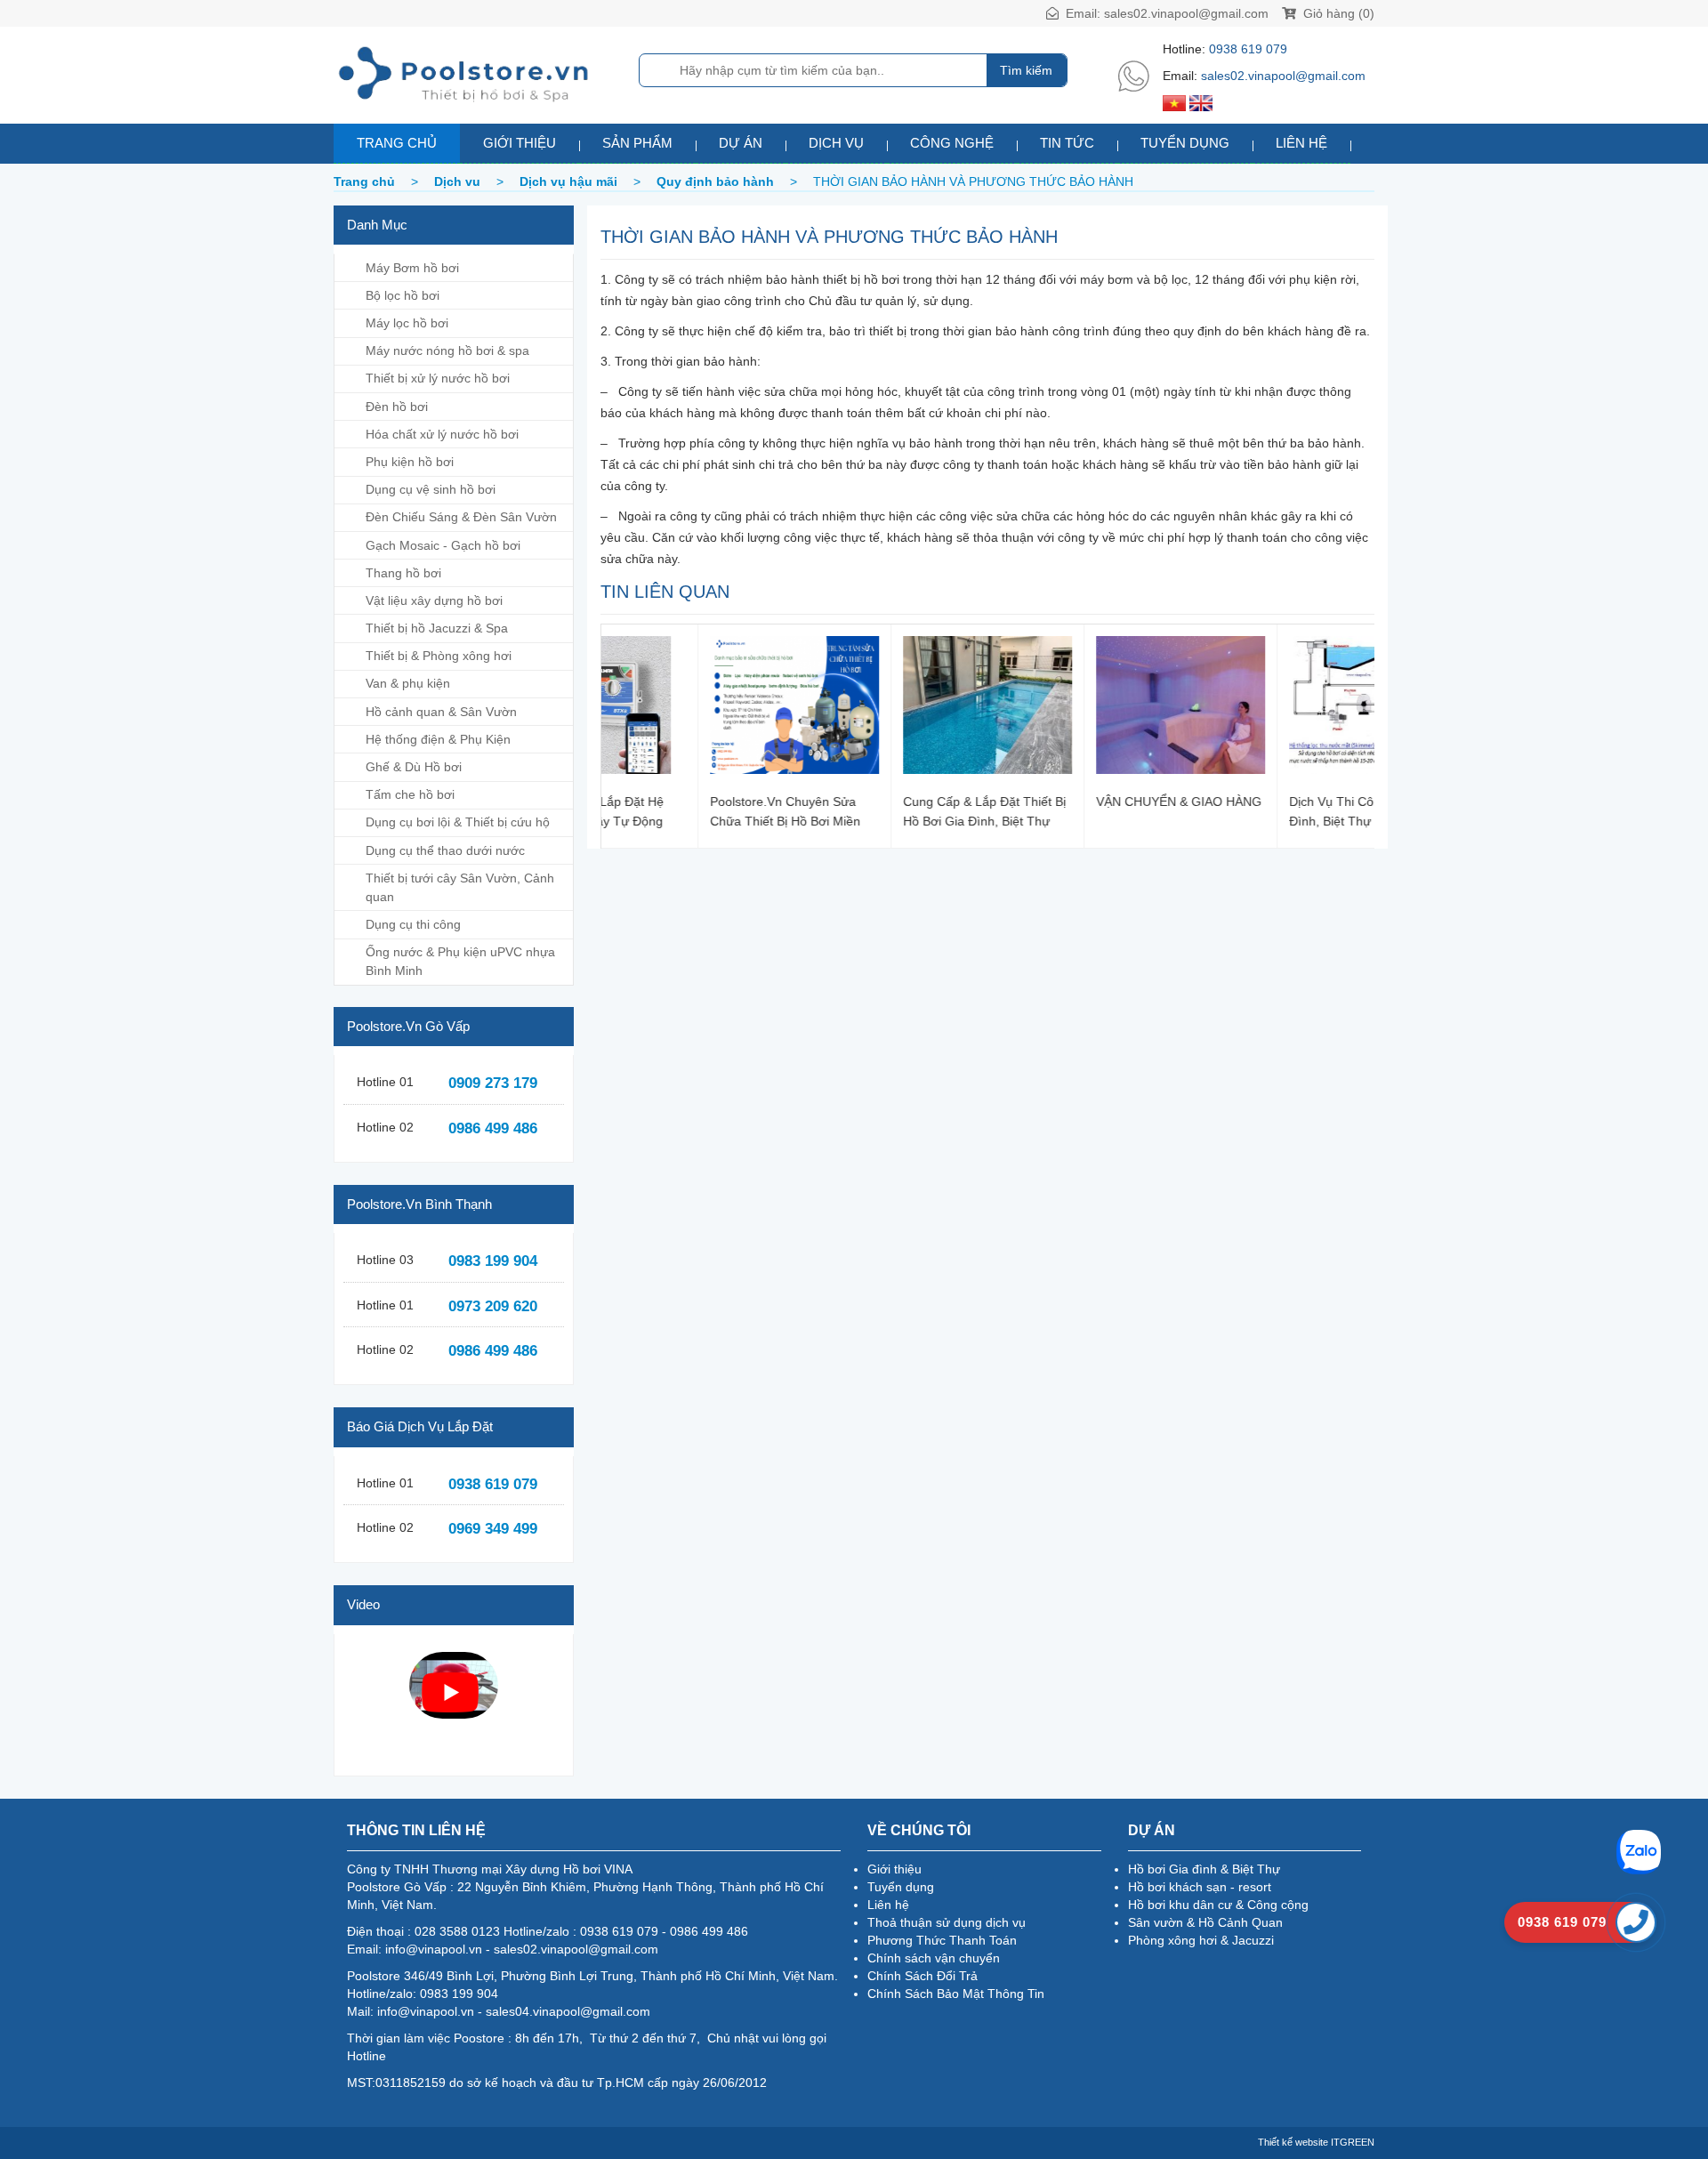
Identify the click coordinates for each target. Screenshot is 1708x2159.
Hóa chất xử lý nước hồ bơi (442, 434)
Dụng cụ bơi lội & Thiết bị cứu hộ (458, 822)
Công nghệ (952, 143)
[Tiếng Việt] (1174, 102)
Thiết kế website (1293, 2142)
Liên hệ (1301, 143)
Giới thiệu (520, 143)
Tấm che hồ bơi (410, 794)
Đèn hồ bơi (397, 407)
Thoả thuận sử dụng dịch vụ (947, 1922)
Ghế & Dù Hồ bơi (414, 767)
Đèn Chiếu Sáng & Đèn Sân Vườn (461, 517)
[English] (1201, 102)
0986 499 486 (493, 1128)
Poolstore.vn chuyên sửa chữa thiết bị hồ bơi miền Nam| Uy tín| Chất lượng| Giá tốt (688, 811)
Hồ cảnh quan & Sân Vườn (441, 712)
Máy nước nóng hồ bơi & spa (447, 350)
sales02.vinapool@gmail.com (1186, 13)
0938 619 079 (1248, 49)
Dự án (741, 143)
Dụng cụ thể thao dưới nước (445, 850)
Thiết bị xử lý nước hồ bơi (438, 378)
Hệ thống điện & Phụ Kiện (438, 739)
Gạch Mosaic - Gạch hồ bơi (443, 545)
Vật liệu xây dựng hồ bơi (434, 600)
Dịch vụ (836, 143)
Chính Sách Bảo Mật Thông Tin (956, 1994)
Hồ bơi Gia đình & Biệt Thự (1204, 1869)
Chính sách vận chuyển (934, 1958)
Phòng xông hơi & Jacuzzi (1201, 1940)
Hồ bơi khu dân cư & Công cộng (1218, 1905)
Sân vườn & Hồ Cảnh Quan (1205, 1922)
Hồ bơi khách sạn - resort (1200, 1887)
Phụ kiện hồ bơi (410, 462)
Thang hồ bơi (403, 573)
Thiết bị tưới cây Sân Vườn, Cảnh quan (460, 887)
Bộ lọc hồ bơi (403, 295)
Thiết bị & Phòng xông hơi (439, 656)
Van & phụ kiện (408, 683)
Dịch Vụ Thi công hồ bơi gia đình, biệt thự (1274, 811)
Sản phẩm (637, 143)
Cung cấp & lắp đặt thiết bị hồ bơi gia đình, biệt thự (887, 811)
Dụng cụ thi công (413, 924)
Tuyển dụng (1185, 143)
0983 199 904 (493, 1261)
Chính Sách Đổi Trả (922, 1976)
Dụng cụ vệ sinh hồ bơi (431, 489)
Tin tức (1067, 143)
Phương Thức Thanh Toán (942, 1940)
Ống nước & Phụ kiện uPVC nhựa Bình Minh (460, 961)
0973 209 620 (493, 1306)
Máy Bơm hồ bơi (412, 268)
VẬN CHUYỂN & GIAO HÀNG (1082, 802)
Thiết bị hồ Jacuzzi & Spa (437, 628)
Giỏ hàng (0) (1337, 13)
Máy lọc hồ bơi (407, 323)
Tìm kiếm (1026, 70)
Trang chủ (397, 143)
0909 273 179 (493, 1083)
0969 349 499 (493, 1529)
